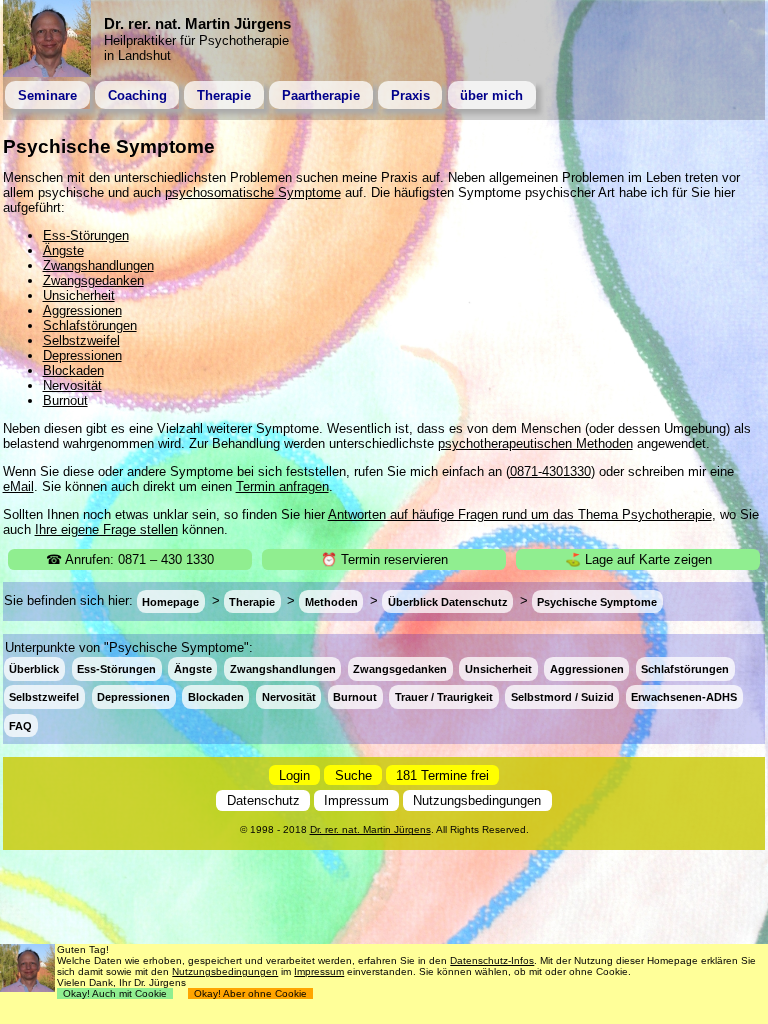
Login (294, 774)
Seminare (47, 95)
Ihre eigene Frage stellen (106, 529)
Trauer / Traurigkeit (444, 697)
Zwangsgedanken (93, 280)
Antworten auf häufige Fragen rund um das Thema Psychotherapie (520, 514)
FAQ (20, 725)
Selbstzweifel (81, 340)
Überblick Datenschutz (448, 601)
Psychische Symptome (597, 601)
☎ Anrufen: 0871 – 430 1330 (130, 559)
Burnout (65, 400)
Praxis (410, 95)
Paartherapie (321, 95)
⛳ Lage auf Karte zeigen (638, 559)
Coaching (137, 95)
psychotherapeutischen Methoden (535, 443)
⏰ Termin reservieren (384, 559)
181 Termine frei (442, 774)
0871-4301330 (550, 471)
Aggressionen (82, 310)
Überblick (34, 669)
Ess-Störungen (86, 235)
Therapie (224, 95)
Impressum (356, 800)
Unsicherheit (79, 295)
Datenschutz (263, 800)
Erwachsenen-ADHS (684, 697)
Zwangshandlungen (98, 265)
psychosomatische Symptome (253, 192)
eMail (18, 486)
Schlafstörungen (90, 325)
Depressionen (82, 355)
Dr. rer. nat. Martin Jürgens (370, 829)
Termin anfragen (282, 486)
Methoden (331, 601)
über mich (491, 95)
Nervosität (72, 385)
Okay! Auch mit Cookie (115, 993)
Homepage (170, 601)
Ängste (63, 250)
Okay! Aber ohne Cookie (250, 993)
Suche (353, 774)
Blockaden (73, 370)
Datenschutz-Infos (492, 960)
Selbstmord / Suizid (562, 697)
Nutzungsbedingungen (477, 800)
